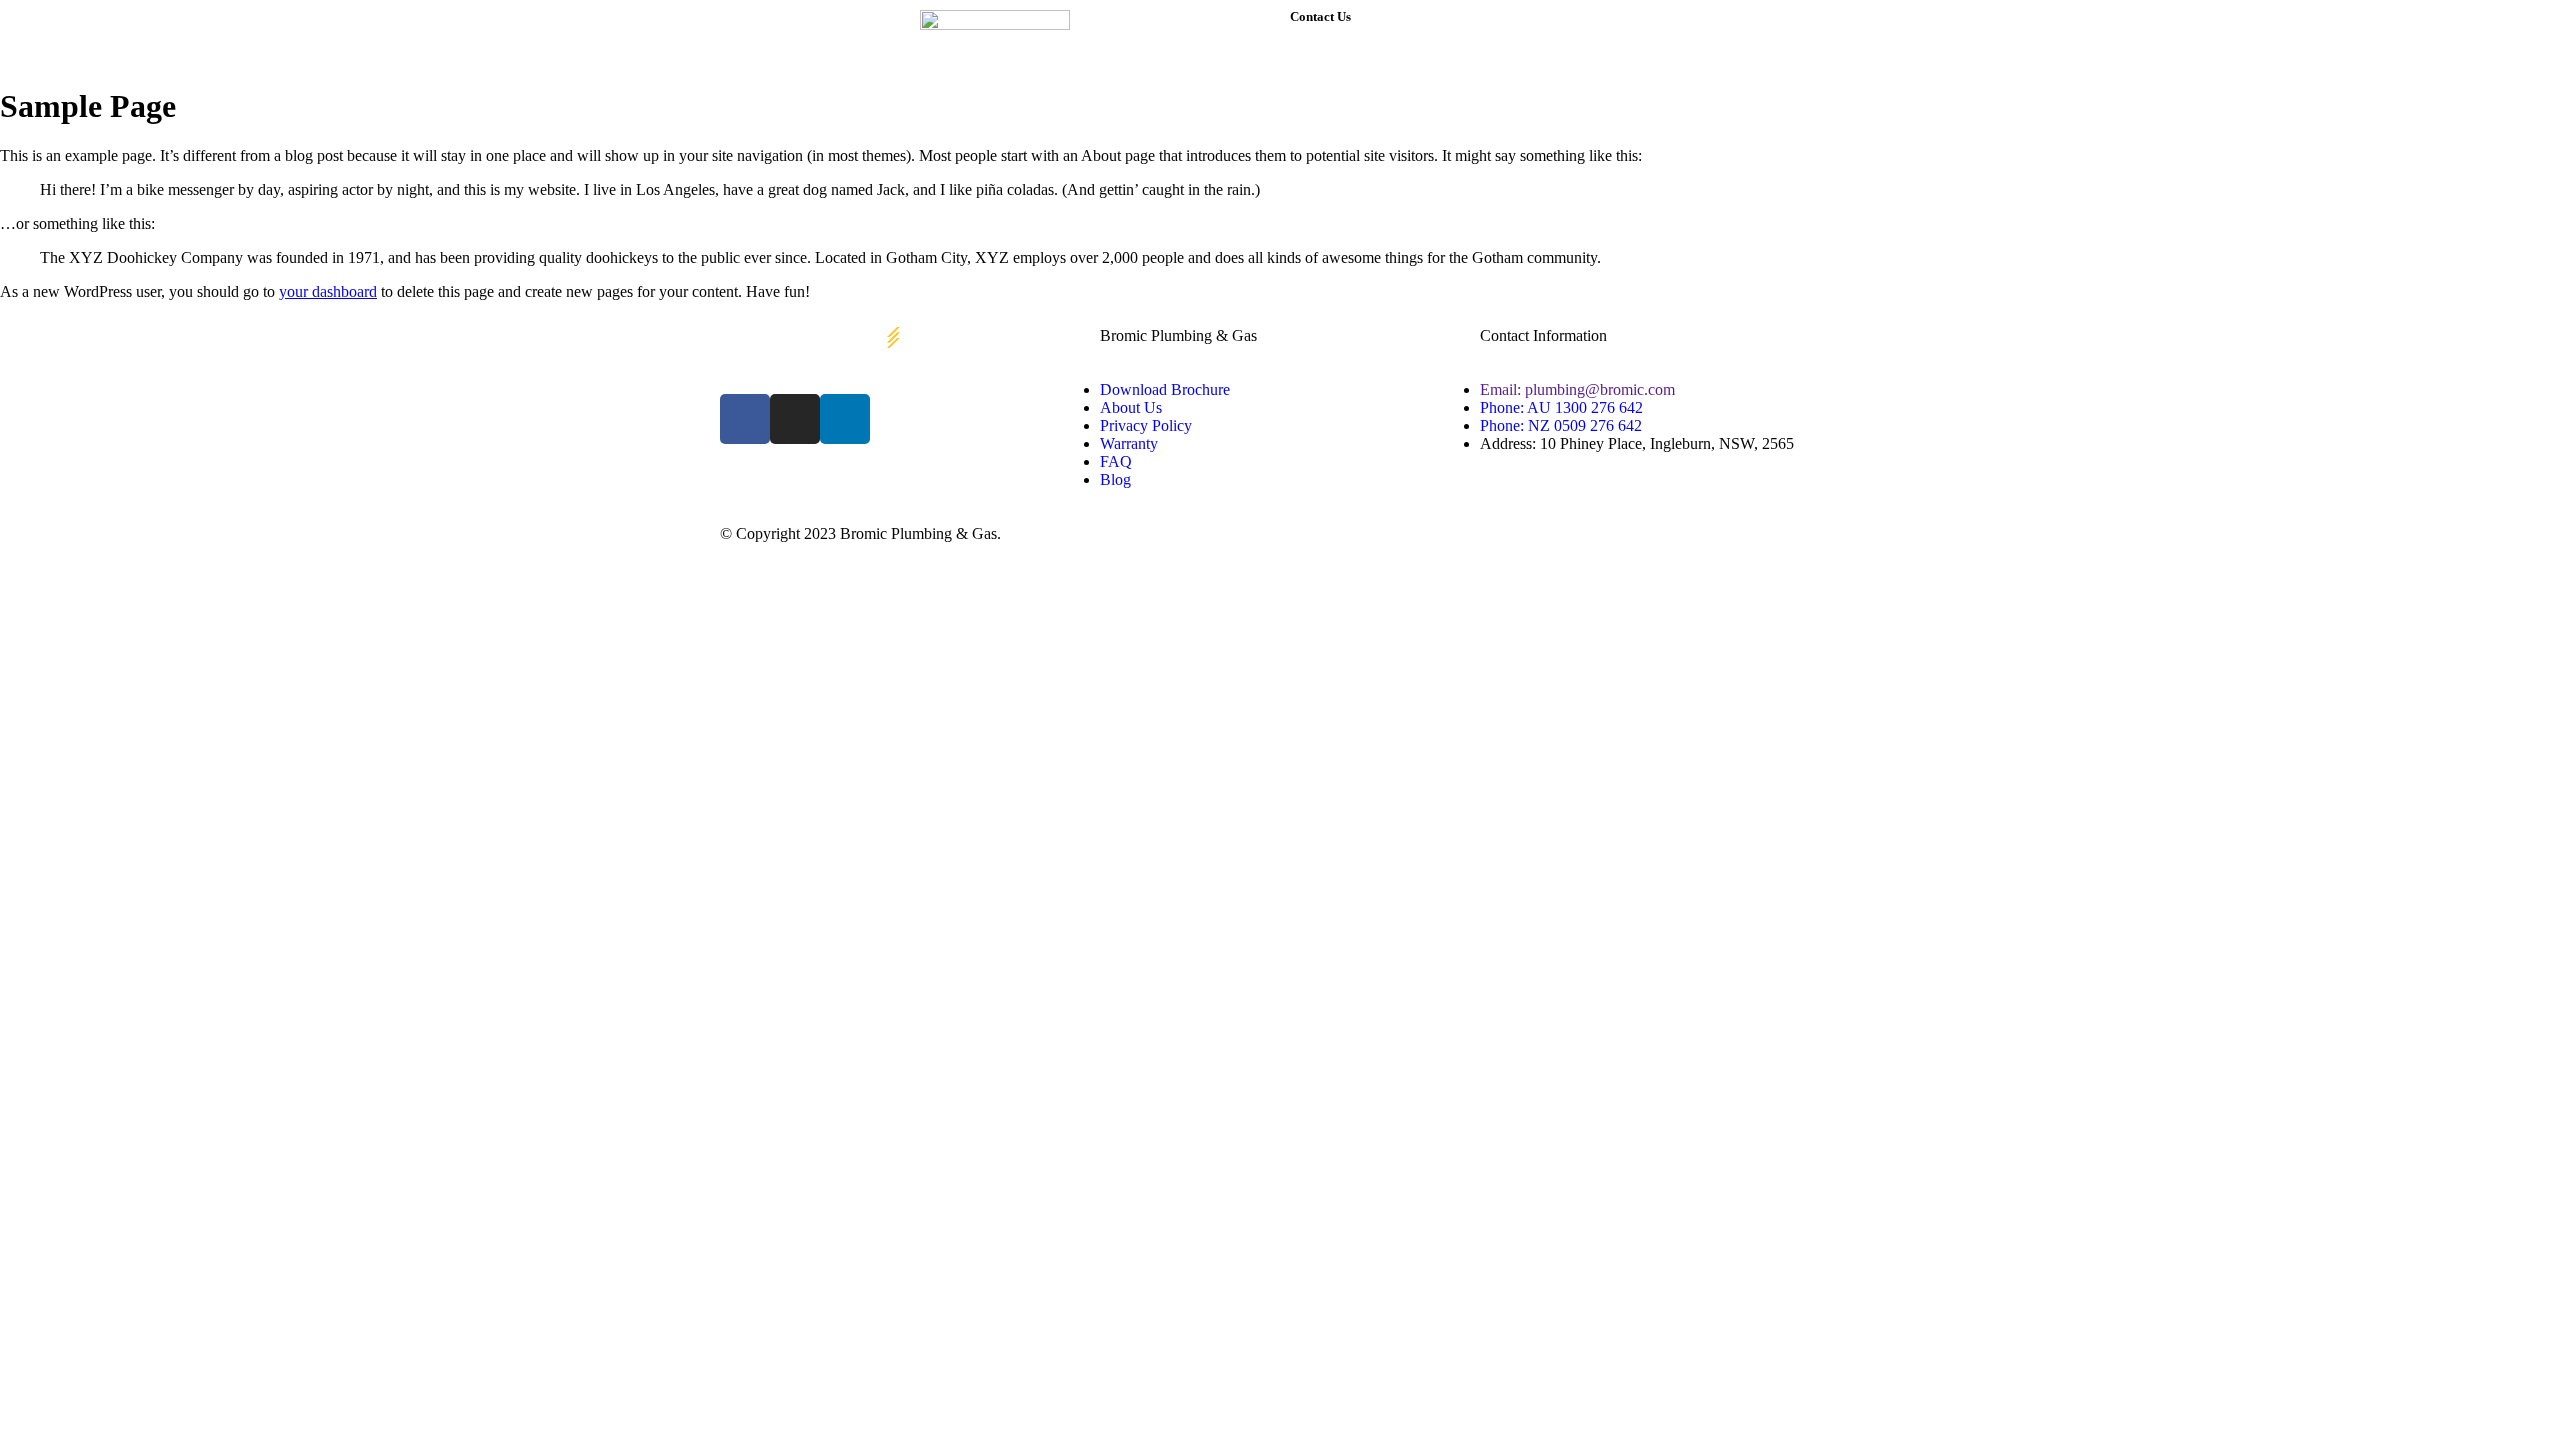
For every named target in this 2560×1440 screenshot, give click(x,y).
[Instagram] (795, 419)
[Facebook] (745, 419)
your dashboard (328, 291)
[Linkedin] (845, 419)
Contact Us (1320, 16)
